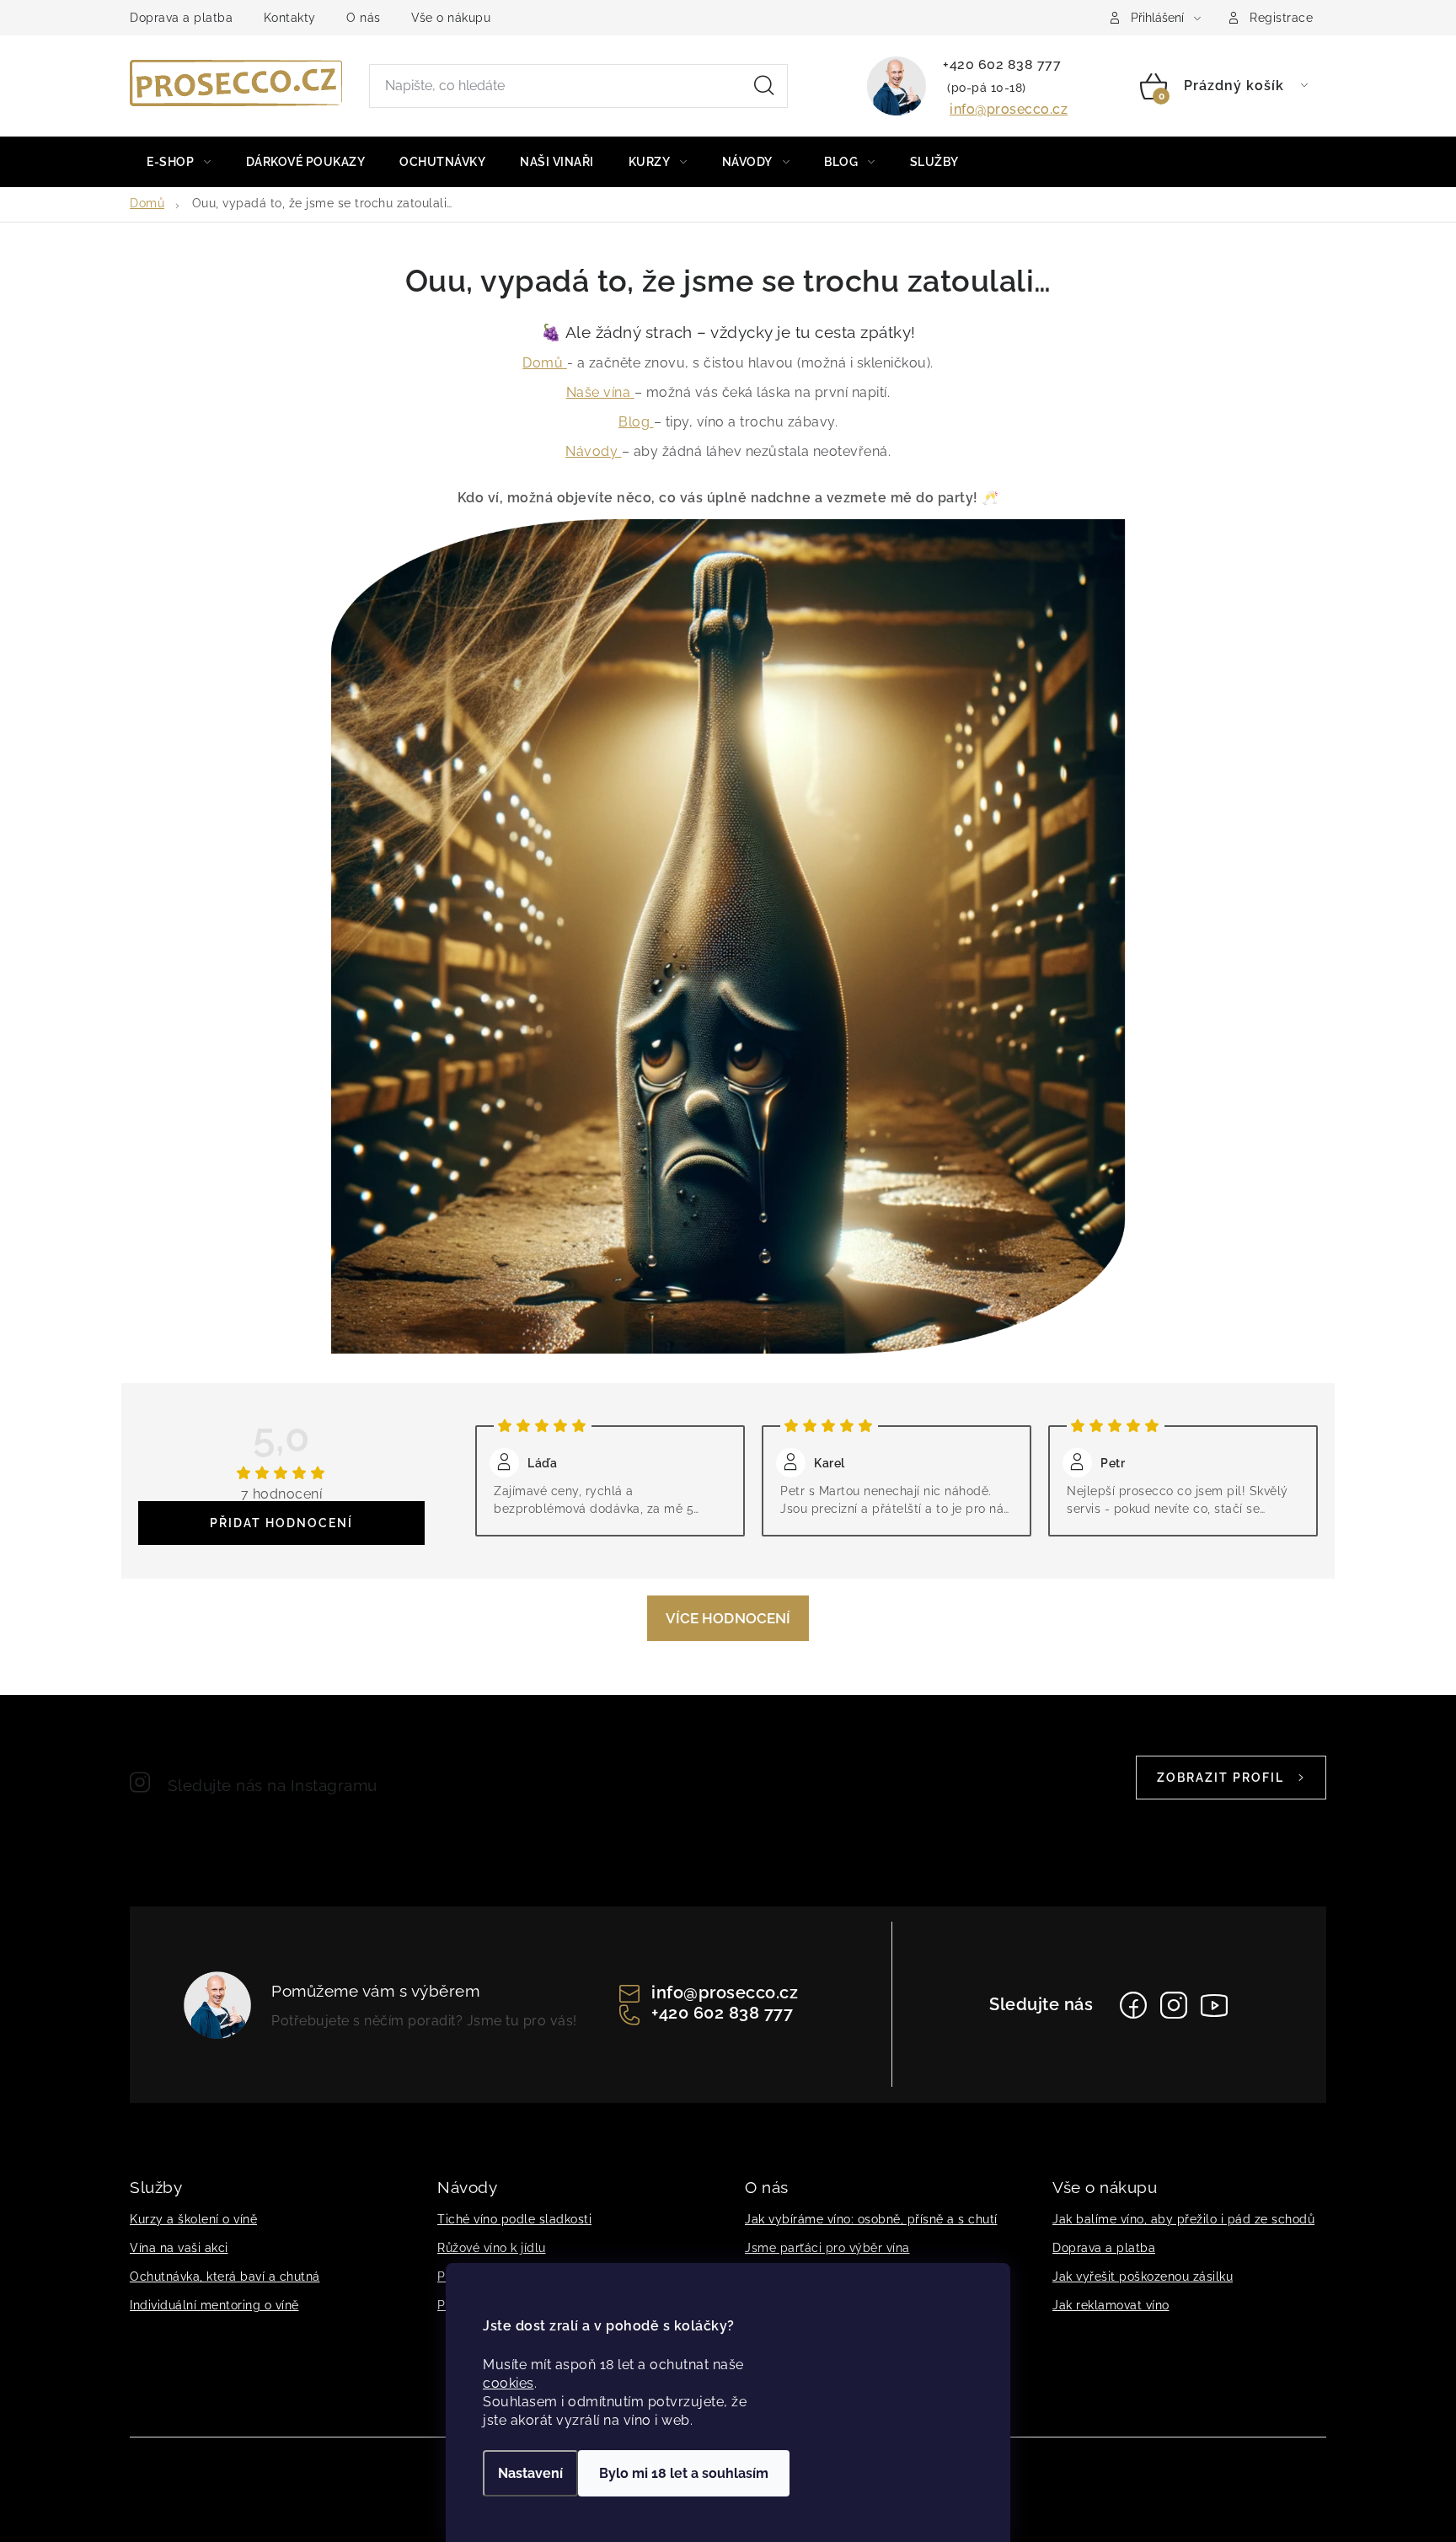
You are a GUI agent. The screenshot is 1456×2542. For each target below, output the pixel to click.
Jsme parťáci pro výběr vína (827, 2248)
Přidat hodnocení (281, 1523)
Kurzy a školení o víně (193, 2219)
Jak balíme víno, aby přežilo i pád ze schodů (1183, 2219)
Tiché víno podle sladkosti (514, 2219)
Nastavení (530, 2473)
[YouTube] (1214, 2005)
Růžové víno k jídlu (492, 2248)
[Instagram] (1174, 2005)
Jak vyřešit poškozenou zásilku (1143, 2277)
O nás (364, 18)
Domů (545, 363)
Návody (594, 451)
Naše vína (600, 392)
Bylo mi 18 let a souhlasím (684, 2473)
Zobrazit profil (1220, 1778)
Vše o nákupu (451, 18)
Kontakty (290, 18)
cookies (509, 2383)
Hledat (764, 86)
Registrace (1281, 18)
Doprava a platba (181, 18)
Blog (636, 422)
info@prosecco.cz (1009, 109)
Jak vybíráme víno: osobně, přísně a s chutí (871, 2219)
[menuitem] (179, 162)
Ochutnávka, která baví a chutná (225, 2277)
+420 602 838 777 (1002, 64)
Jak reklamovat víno (1111, 2305)
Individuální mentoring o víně (214, 2305)
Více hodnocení (728, 1618)
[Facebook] (1133, 2005)
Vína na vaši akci (179, 2248)
